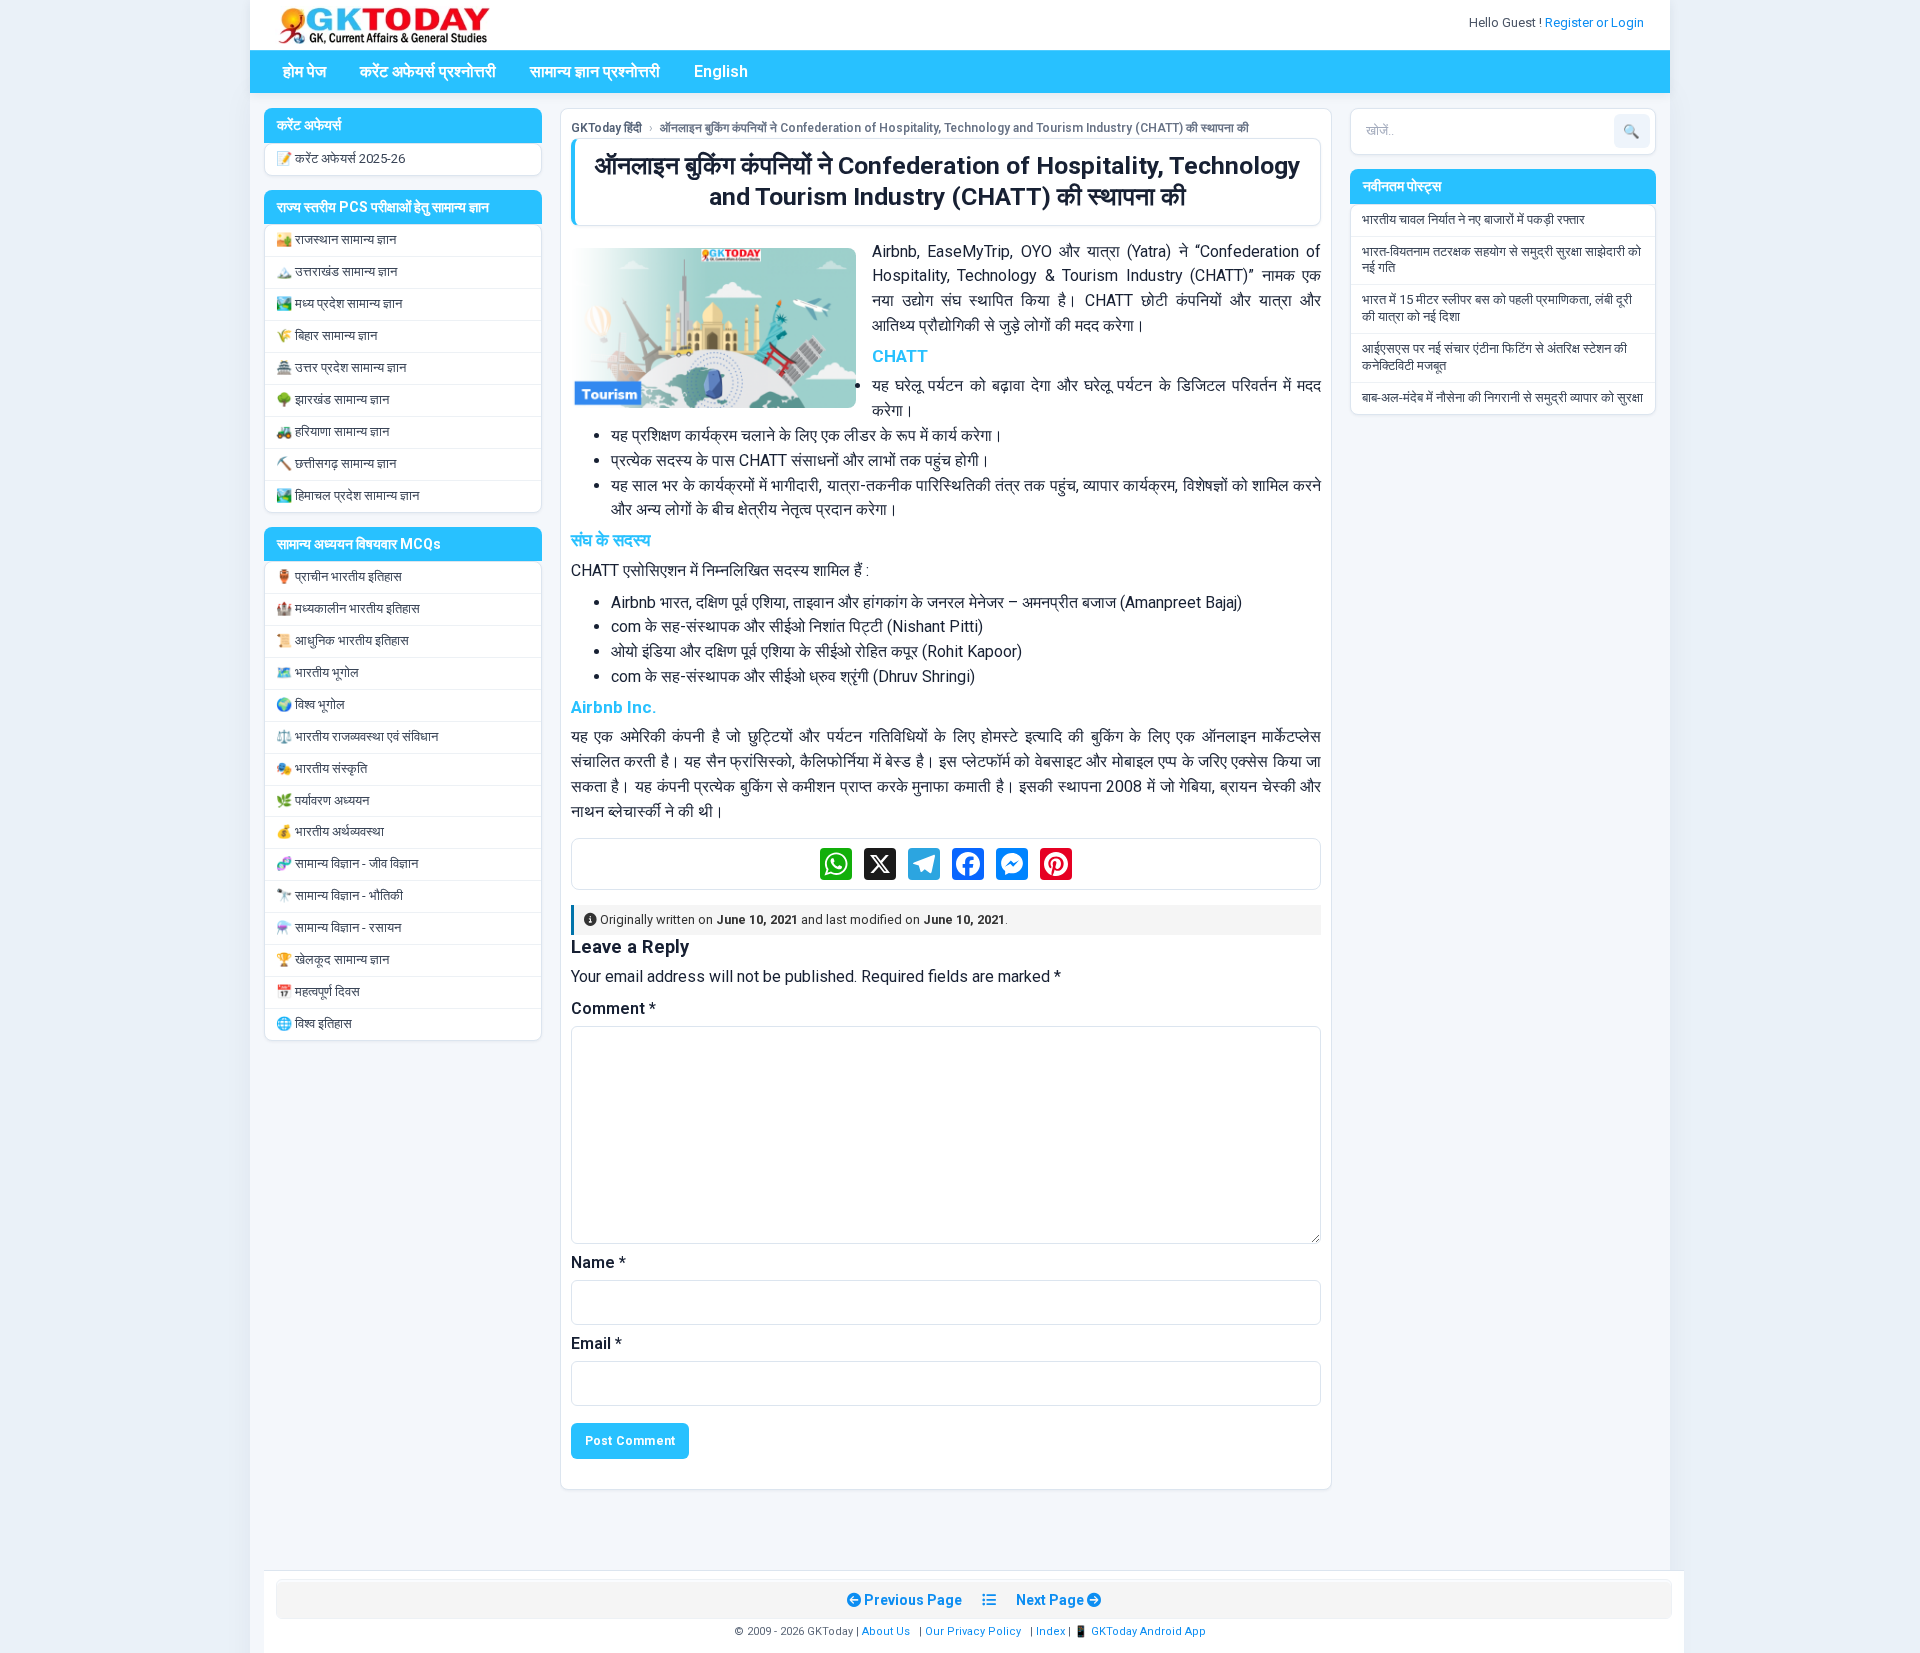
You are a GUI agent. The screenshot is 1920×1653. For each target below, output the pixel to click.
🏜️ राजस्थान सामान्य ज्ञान (336, 239)
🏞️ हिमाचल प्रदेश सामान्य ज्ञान (347, 495)
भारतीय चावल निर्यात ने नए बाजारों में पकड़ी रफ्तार (1473, 219)
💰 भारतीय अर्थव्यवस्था (330, 831)
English (721, 71)
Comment (613, 1008)
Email (596, 1343)
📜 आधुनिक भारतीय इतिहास (342, 640)
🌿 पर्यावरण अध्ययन (322, 800)
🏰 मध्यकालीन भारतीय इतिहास (348, 608)
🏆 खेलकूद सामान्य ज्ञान (332, 959)
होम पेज (304, 71)
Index (1050, 1631)
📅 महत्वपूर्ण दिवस (318, 991)
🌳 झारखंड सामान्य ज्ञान (332, 399)
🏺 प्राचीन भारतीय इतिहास (339, 576)
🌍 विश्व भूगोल (310, 704)
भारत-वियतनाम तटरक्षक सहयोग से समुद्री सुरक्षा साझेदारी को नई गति (1501, 260)
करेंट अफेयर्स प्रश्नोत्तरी (428, 71)
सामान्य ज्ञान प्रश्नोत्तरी (595, 71)
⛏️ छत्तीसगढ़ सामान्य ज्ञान (336, 463)
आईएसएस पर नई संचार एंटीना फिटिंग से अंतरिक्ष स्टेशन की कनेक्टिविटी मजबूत (1494, 357)
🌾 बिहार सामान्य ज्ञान (326, 335)
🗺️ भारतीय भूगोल (317, 672)
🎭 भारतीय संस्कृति (321, 768)
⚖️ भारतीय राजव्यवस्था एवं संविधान (357, 736)
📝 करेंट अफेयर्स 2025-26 (340, 158)
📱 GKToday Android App (1141, 1631)
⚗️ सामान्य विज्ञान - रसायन (338, 927)
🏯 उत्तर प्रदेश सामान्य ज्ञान (341, 367)
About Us (886, 1631)
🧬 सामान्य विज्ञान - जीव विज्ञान (347, 863)
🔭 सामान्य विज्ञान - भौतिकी (339, 895)
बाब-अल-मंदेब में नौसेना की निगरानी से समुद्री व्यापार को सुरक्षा (1502, 397)
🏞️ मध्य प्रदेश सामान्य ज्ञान (339, 303)
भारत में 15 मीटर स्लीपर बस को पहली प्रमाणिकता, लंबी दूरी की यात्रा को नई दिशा (1497, 308)
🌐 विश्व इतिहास (314, 1023)
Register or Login (1596, 22)
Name (598, 1262)
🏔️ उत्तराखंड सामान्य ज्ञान (336, 271)
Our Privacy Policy (973, 1631)
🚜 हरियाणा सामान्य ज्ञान (332, 431)
